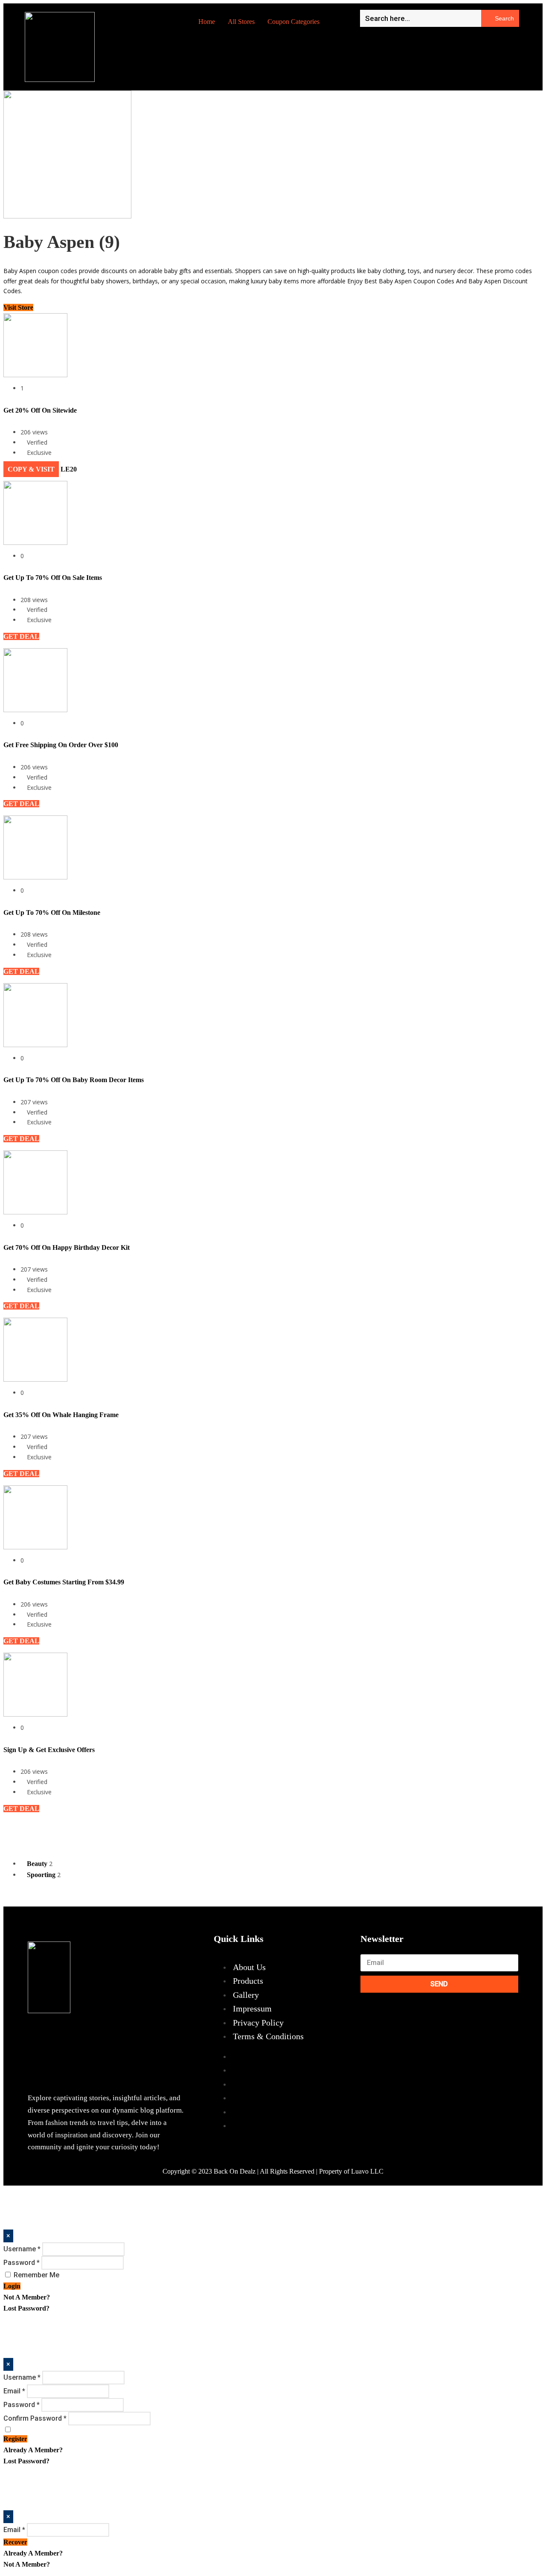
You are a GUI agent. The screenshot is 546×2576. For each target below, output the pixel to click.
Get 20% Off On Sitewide (40, 410)
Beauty (38, 1864)
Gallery (246, 1995)
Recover (15, 2542)
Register (15, 2439)
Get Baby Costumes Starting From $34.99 (64, 1582)
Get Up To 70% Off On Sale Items (53, 578)
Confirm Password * (35, 2418)
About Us (249, 1967)
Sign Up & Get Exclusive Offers (49, 1750)
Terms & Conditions (268, 2036)
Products (248, 1981)
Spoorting (42, 1875)
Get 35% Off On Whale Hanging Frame (61, 1415)
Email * (14, 2391)
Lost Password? (26, 2308)
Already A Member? (33, 2450)
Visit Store (18, 307)
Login (12, 2286)
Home (207, 22)
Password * (22, 2263)
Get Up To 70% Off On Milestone (52, 913)
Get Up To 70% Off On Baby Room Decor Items (74, 1080)
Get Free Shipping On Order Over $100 (61, 745)
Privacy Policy (258, 2023)
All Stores (241, 22)
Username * (22, 2249)
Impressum (252, 2008)
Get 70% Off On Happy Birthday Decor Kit (67, 1247)
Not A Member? (27, 2297)
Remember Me (36, 2275)
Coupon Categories (293, 22)
